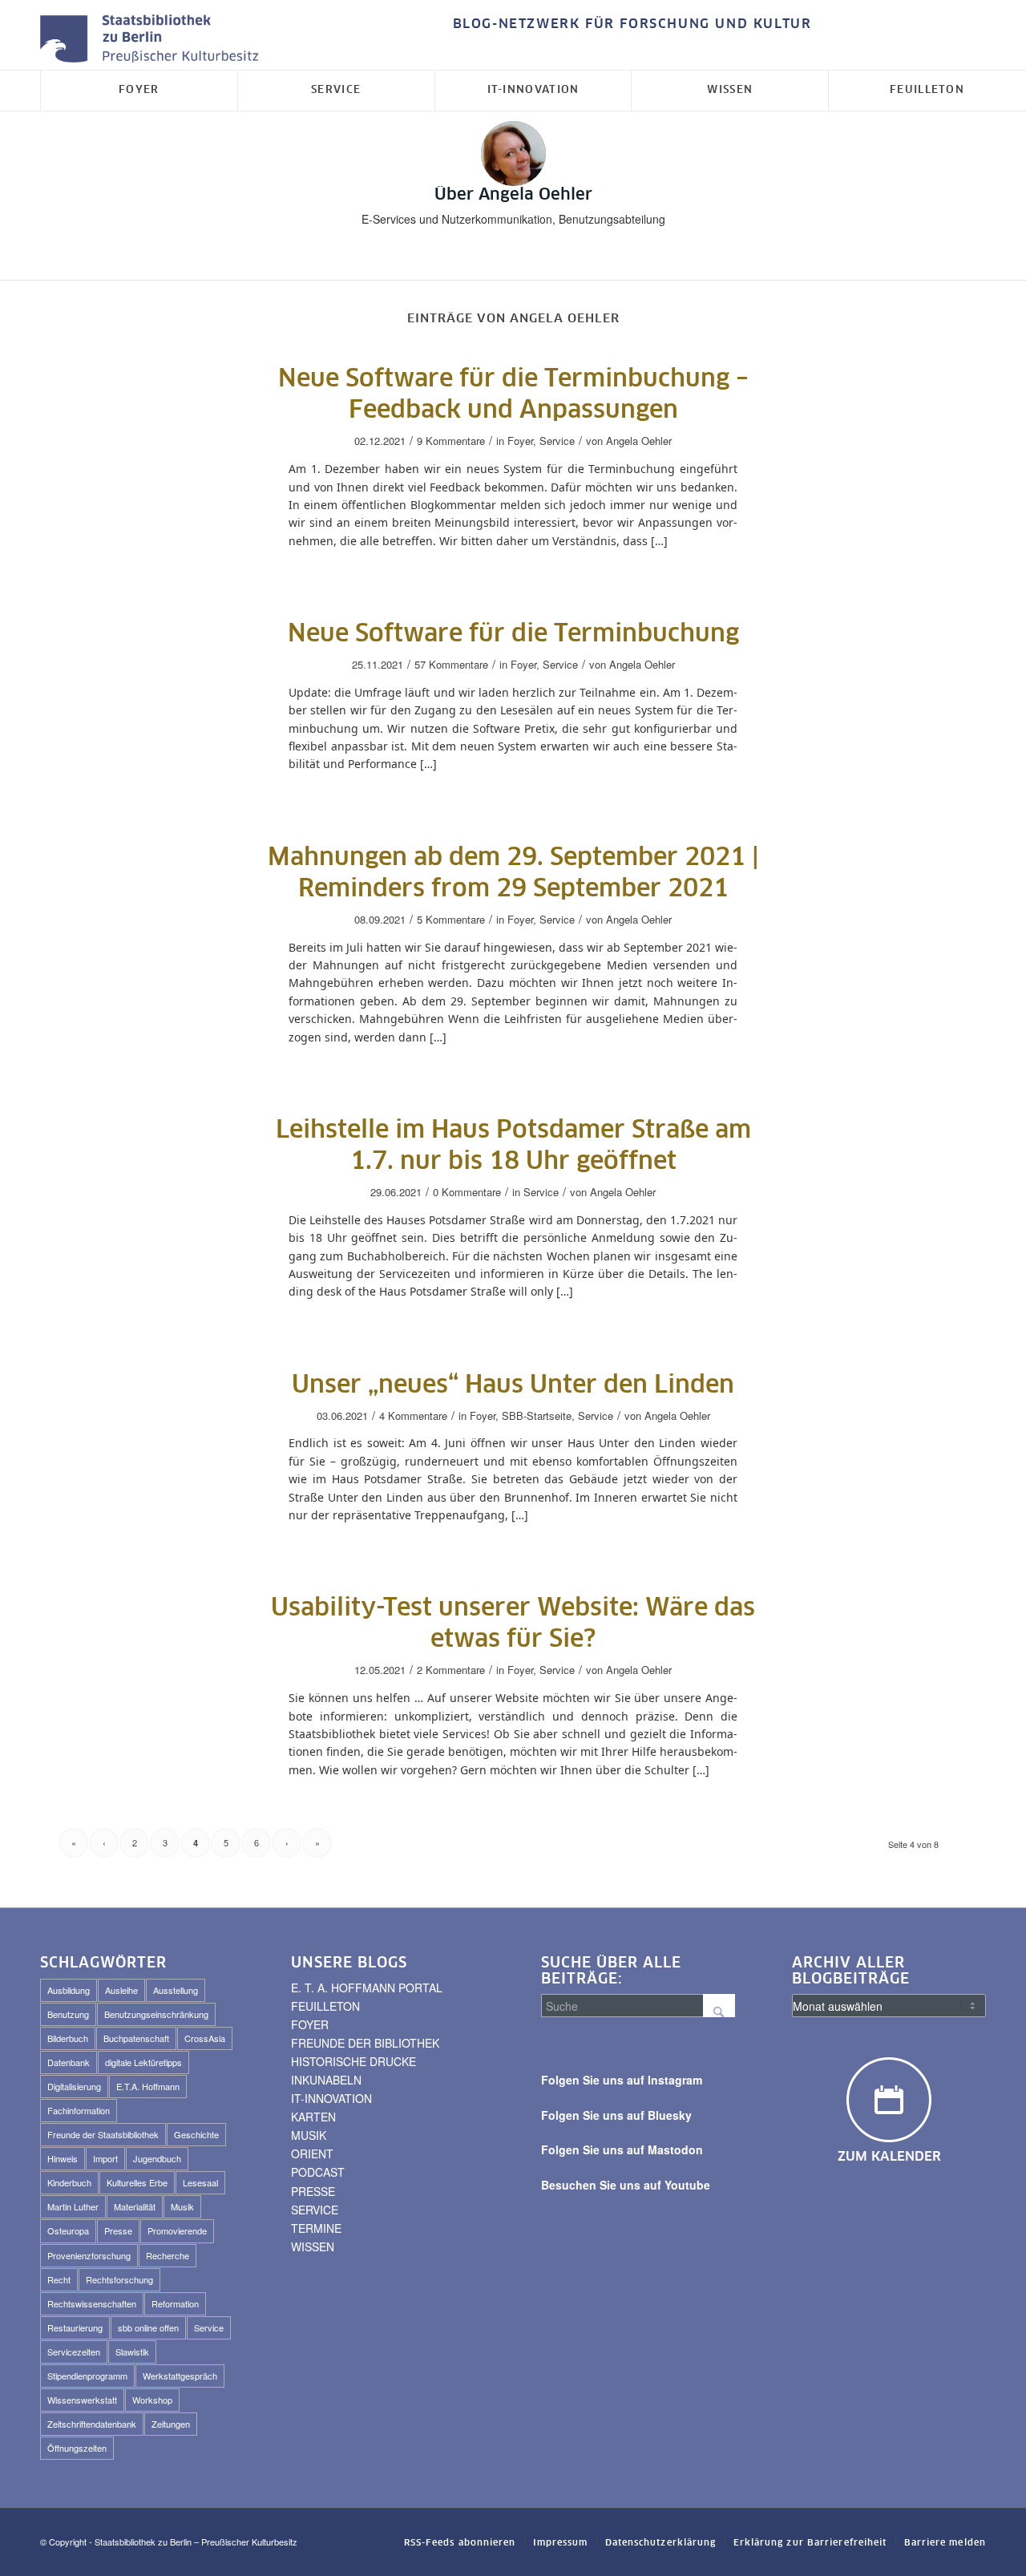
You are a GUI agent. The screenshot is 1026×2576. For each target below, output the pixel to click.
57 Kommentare (451, 664)
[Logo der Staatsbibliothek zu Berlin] (153, 40)
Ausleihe (121, 1990)
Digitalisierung (74, 2086)
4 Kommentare (413, 1415)
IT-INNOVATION (331, 2098)
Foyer (520, 441)
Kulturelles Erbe (137, 2182)
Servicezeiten (74, 2352)
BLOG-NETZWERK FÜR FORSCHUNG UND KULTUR (632, 24)
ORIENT (312, 2153)
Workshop (152, 2400)
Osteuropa (68, 2230)
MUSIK (309, 2135)
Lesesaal (200, 2182)
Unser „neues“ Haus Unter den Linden (513, 1385)
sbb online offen (148, 2327)
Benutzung (68, 2014)
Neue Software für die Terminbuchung (513, 634)
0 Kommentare (467, 1192)
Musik (182, 2206)
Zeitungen (171, 2424)
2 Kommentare (451, 1670)
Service (557, 441)
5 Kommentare (451, 919)
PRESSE (313, 2191)
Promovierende (177, 2230)
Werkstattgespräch (180, 2376)
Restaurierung (75, 2327)
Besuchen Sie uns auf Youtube (626, 2185)
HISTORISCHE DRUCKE (353, 2061)
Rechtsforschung (119, 2279)
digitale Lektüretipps (143, 2062)
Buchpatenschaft (136, 2038)
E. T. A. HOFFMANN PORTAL (367, 1988)
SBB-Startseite (537, 1415)
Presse (118, 2230)
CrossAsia (205, 2038)
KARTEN (313, 2117)
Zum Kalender (889, 2157)
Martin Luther (73, 2206)
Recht (59, 2279)
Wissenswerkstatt (82, 2400)
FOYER (310, 2024)
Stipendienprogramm (87, 2376)
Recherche (168, 2255)
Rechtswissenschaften (92, 2303)
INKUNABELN (326, 2080)
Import (105, 2158)
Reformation (175, 2303)
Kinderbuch (69, 2182)
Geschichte (196, 2134)
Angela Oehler (639, 441)
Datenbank (69, 2062)
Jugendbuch (157, 2158)
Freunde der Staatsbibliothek (103, 2134)
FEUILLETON (325, 2006)
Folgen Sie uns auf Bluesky (616, 2115)
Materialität (135, 2206)
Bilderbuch (68, 2038)
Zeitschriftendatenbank (92, 2424)
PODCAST (318, 2172)
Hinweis (63, 2158)
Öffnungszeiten (77, 2448)
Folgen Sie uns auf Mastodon (622, 2149)
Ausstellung (176, 1990)
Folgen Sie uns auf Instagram (622, 2080)
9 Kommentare (451, 441)
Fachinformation (79, 2110)
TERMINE (316, 2228)
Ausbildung (69, 1990)
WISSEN (313, 2246)
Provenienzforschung (89, 2255)
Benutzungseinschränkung (156, 2014)
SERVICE (315, 2210)
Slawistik (132, 2352)
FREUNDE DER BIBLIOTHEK (365, 2043)
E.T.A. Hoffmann (148, 2086)
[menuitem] (628, 24)
